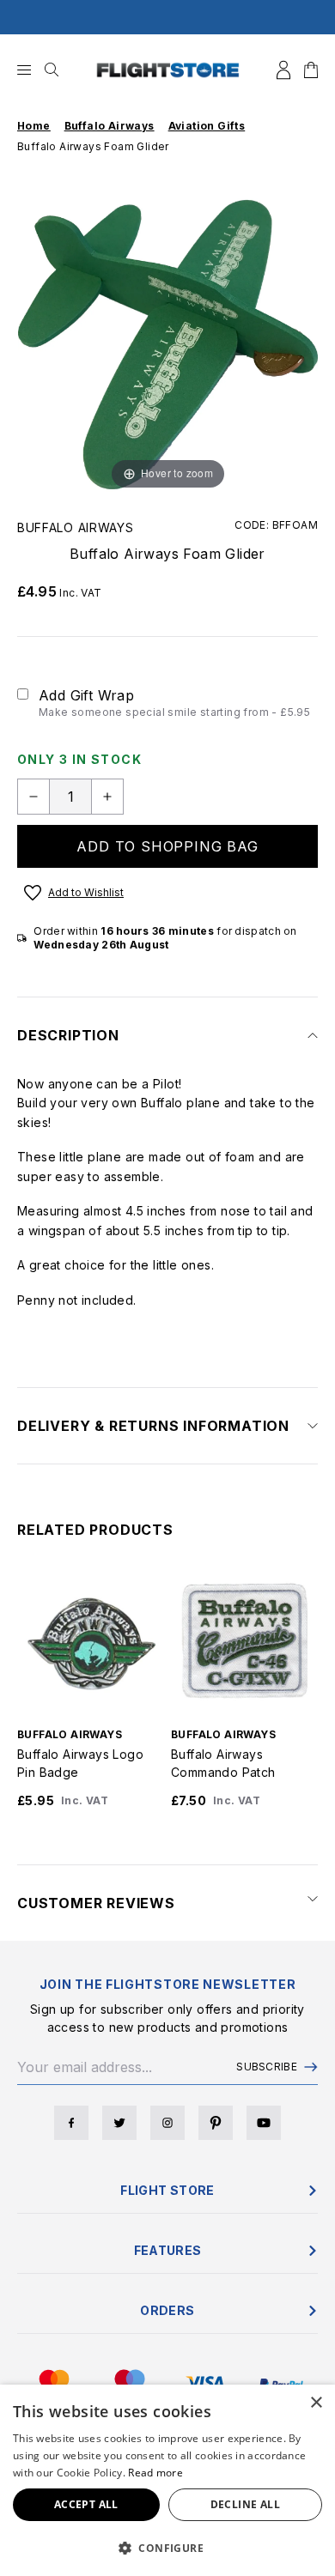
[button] (167, 2548)
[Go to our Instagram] (167, 2123)
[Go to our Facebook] (71, 2123)
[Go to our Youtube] (264, 2123)
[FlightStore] (168, 70)
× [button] (316, 2403)
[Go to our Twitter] (119, 2123)
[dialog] (167, 2480)
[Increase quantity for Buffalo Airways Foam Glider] (107, 797)
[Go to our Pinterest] (216, 2123)
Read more (155, 2473)
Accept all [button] (86, 2504)
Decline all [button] (245, 2504)
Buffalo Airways (76, 527)
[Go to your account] (283, 70)
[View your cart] (311, 70)
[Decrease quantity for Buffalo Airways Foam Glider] (33, 797)
